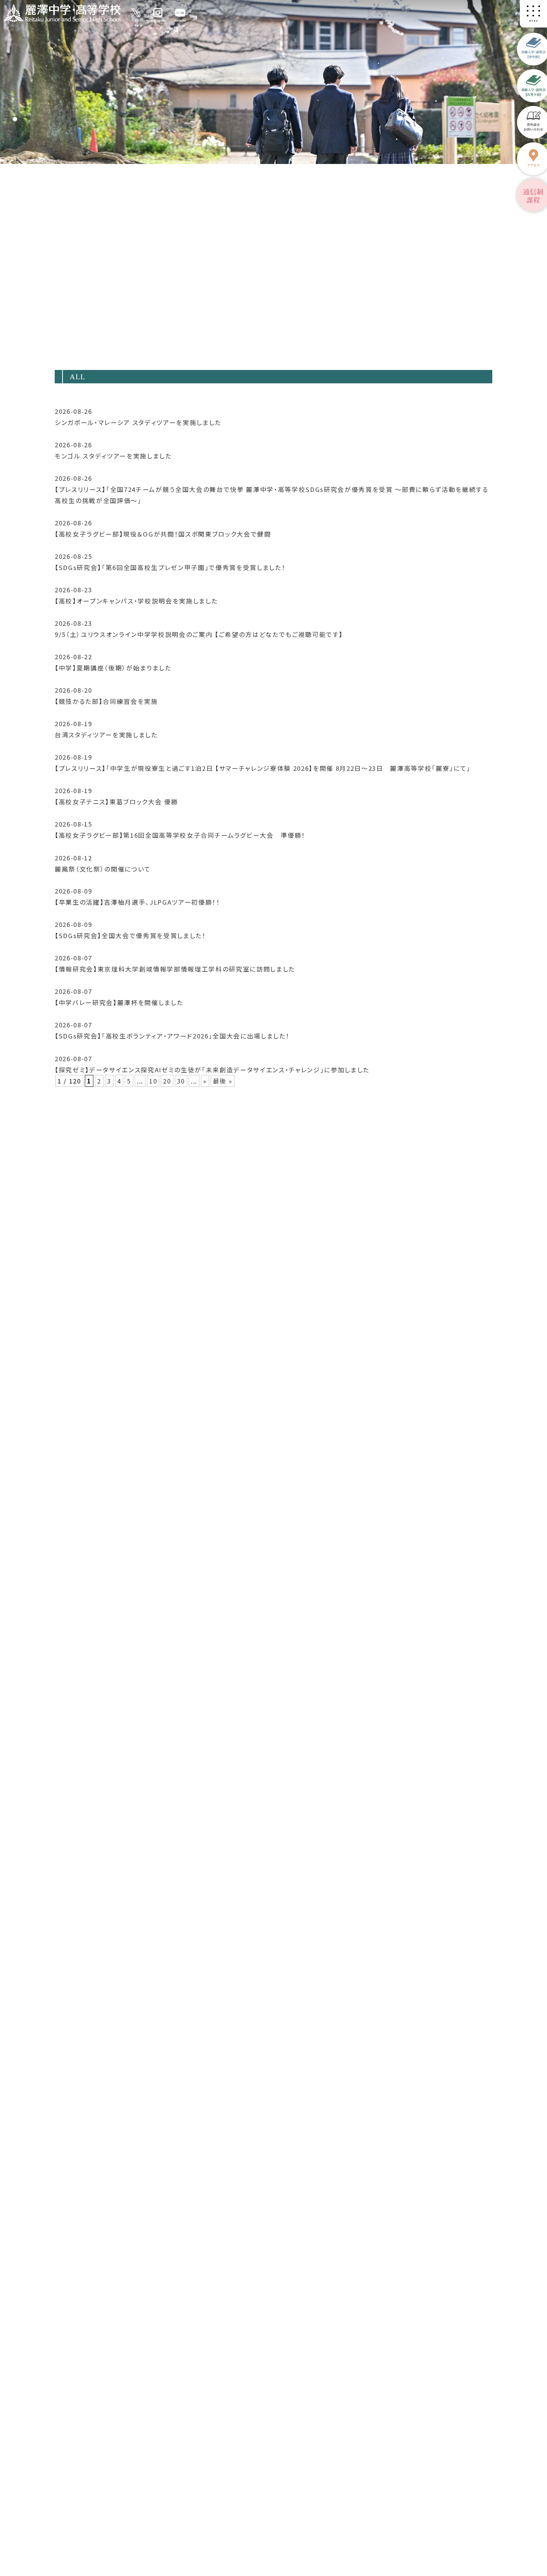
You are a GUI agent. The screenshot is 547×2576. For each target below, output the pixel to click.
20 (167, 1081)
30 (181, 1081)
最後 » (223, 1081)
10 (153, 1081)
